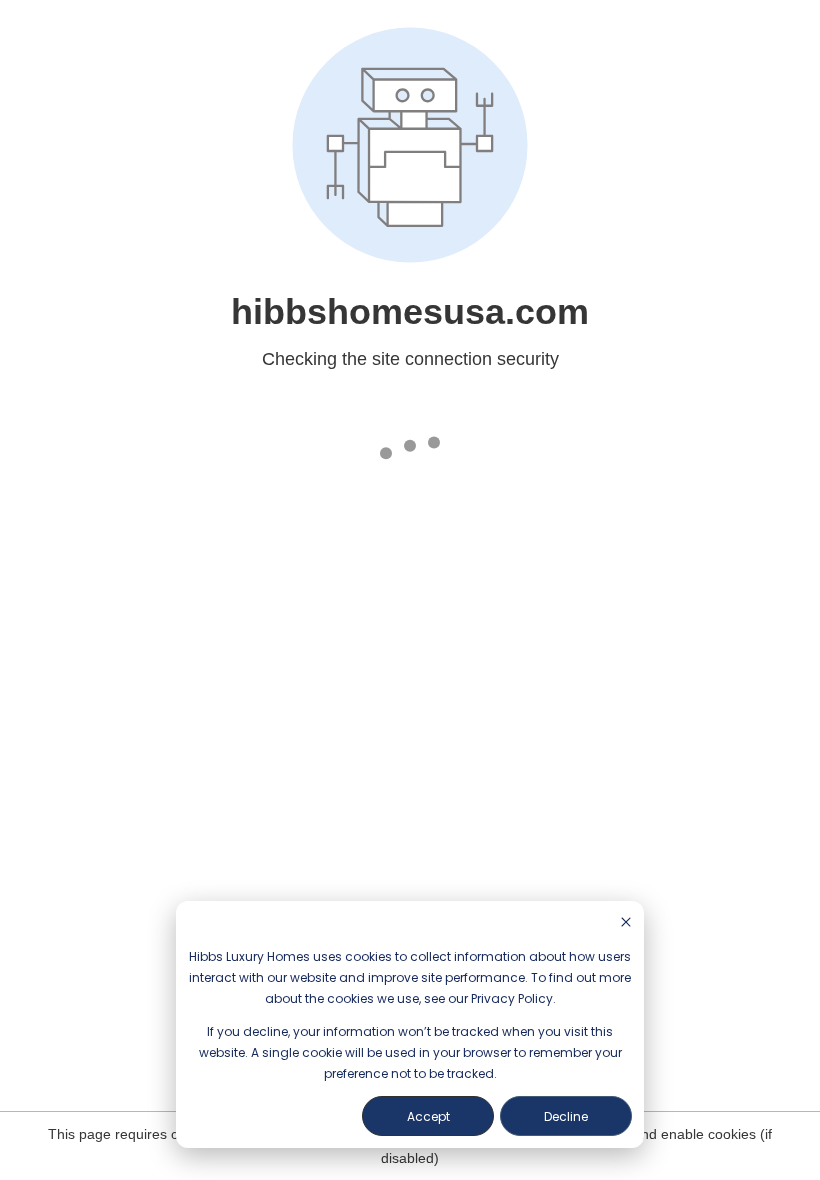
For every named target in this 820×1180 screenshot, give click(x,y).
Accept (428, 1116)
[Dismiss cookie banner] (626, 923)
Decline (566, 1116)
